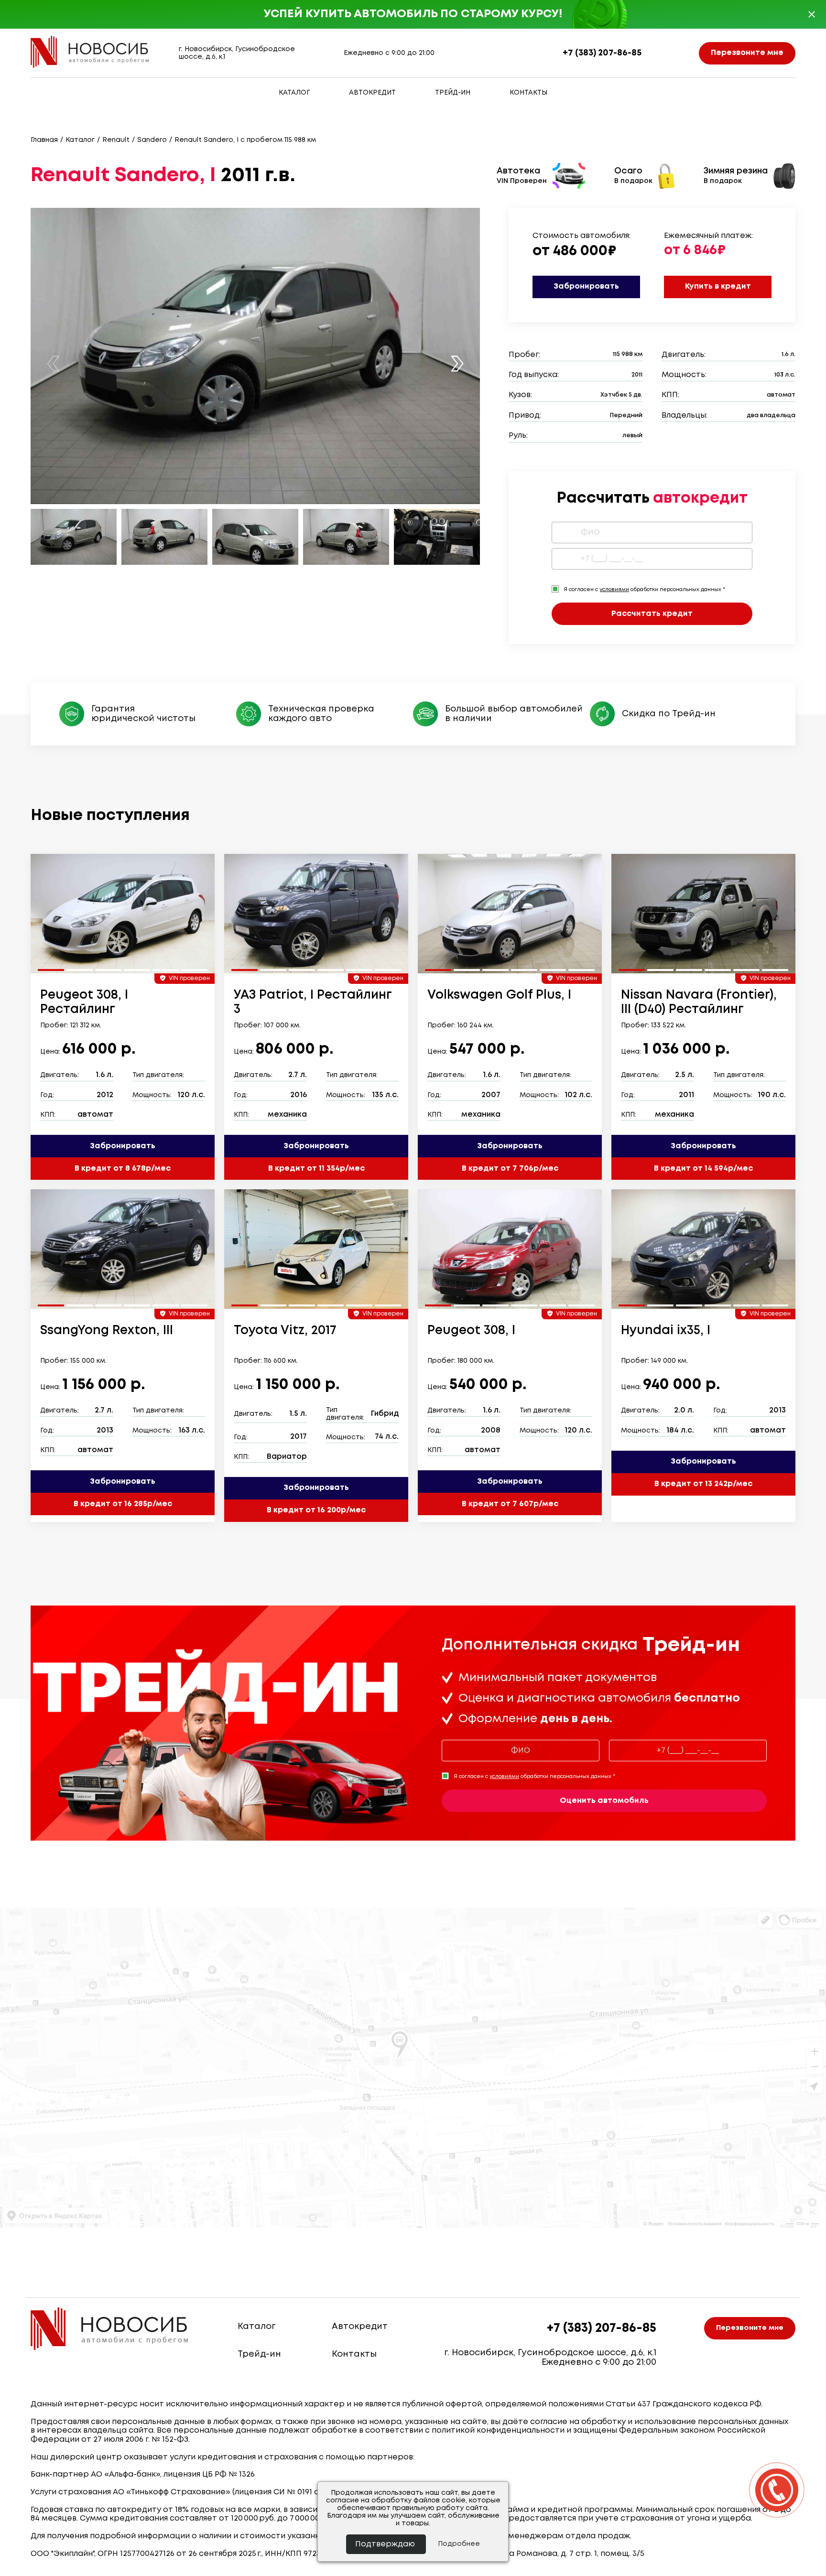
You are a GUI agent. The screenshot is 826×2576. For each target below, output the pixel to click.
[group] (123, 914)
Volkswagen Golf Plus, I (499, 995)
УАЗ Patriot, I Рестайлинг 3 (313, 1002)
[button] (457, 363)
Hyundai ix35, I (666, 1331)
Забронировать (586, 286)
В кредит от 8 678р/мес (123, 1169)
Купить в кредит (718, 286)
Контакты (528, 93)
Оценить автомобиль (604, 1801)
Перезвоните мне (747, 53)
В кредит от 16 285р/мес (123, 1504)
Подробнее (459, 2544)
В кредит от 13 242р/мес (703, 1484)
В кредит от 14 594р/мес (703, 1169)
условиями (614, 590)
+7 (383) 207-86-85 (602, 53)
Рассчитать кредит (652, 614)
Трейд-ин (453, 93)
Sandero (152, 140)
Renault (116, 140)
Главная (44, 140)
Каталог (294, 93)
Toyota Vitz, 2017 (285, 1331)
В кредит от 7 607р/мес (510, 1504)
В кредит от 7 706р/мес (510, 1169)
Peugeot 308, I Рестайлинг (84, 1002)
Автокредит (372, 93)
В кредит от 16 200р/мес (316, 1510)
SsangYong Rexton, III (107, 1331)
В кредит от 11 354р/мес (316, 1169)
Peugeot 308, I (471, 1331)
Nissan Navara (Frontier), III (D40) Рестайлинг (699, 1002)
